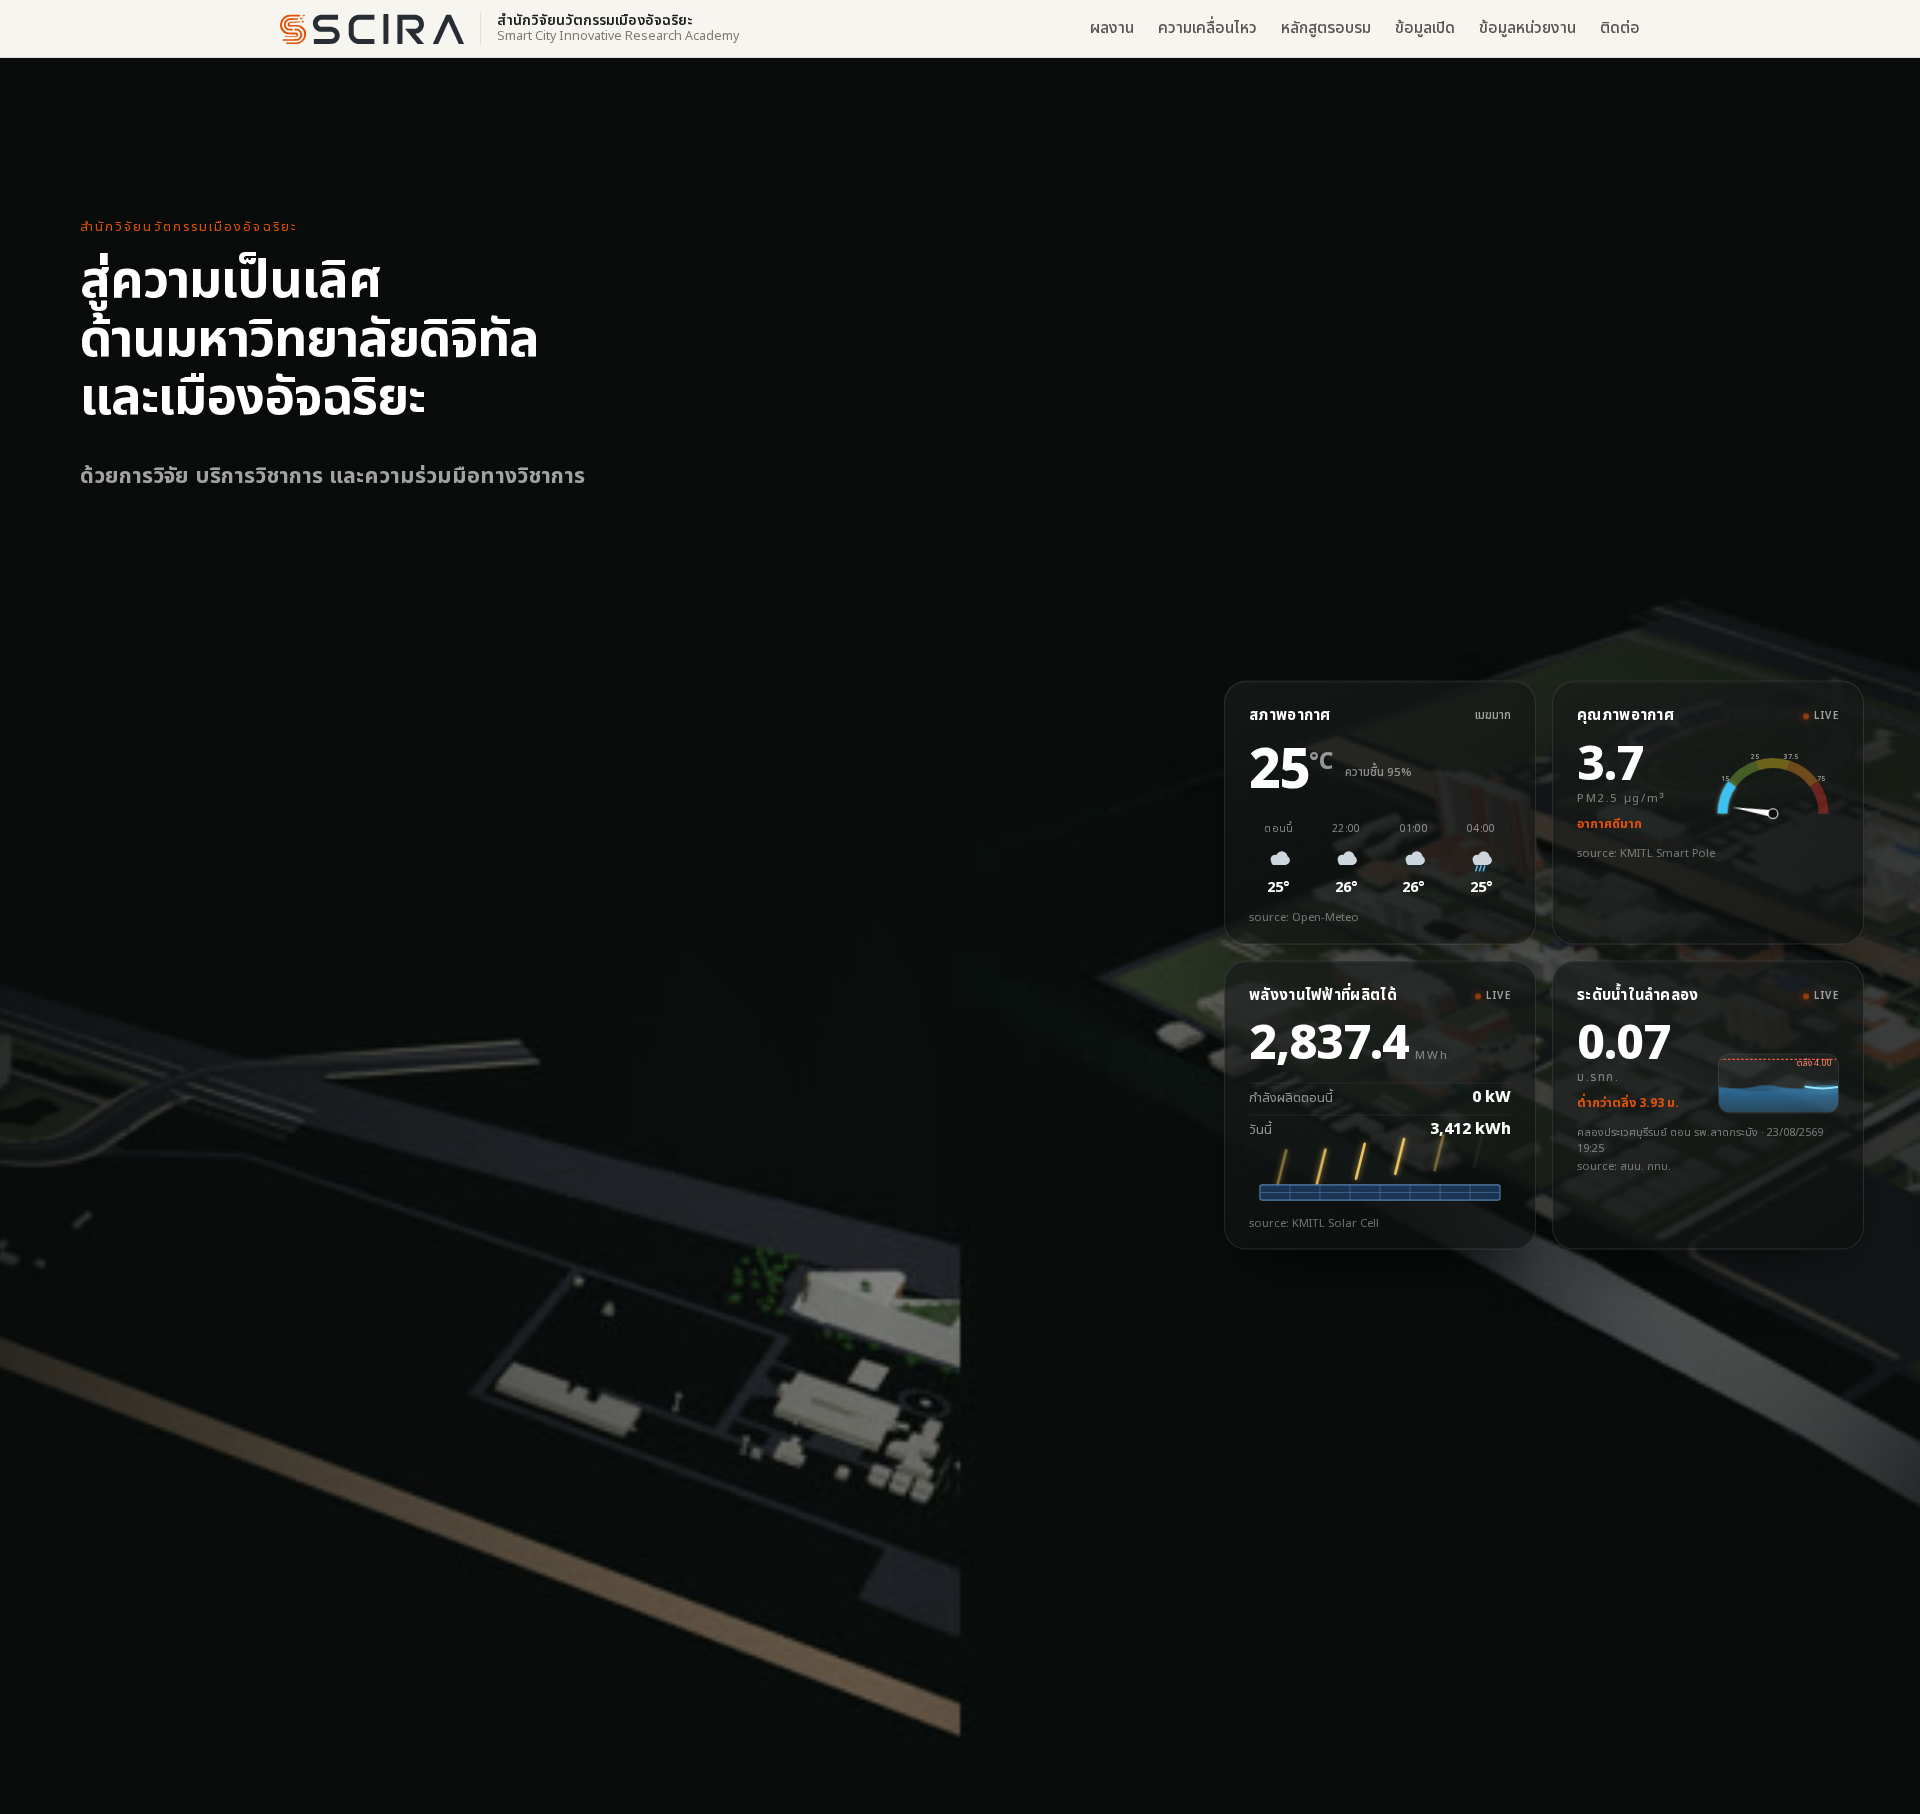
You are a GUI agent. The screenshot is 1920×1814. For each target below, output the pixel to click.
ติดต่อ (1620, 28)
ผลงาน (1112, 28)
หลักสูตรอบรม (1326, 28)
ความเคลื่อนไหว (1207, 28)
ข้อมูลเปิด (1425, 28)
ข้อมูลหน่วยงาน (1527, 28)
